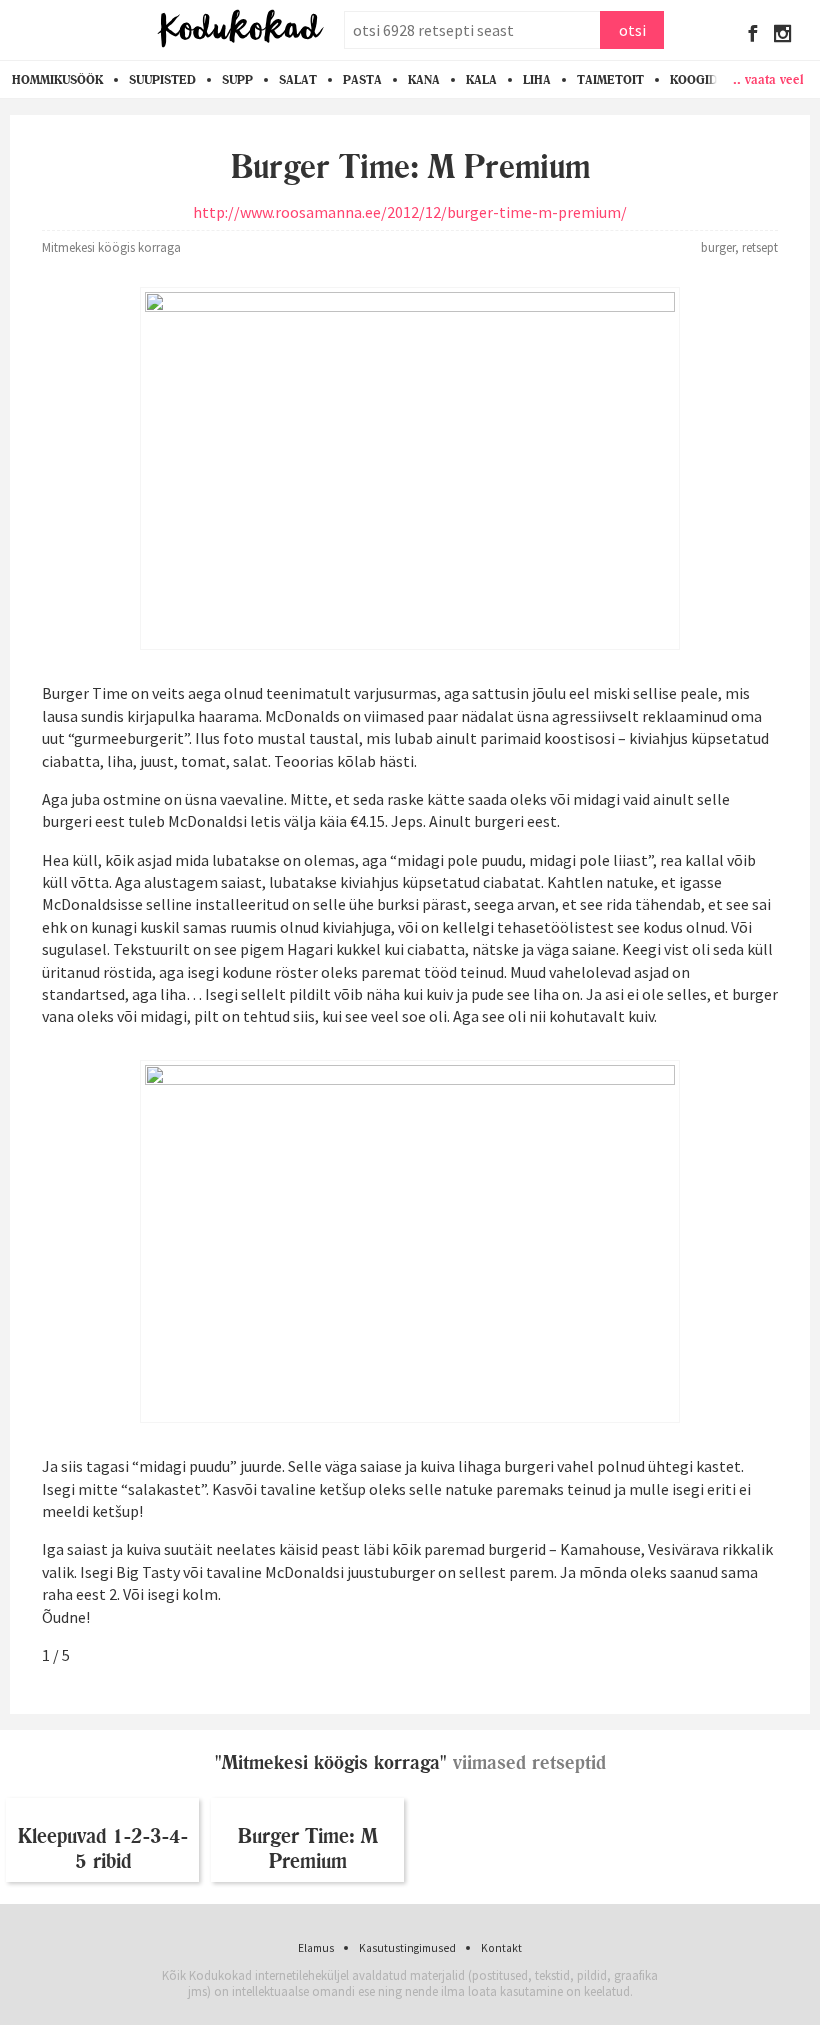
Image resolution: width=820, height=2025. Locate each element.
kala (481, 80)
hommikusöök (57, 80)
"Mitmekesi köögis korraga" (331, 1762)
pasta (362, 80)
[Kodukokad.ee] (240, 30)
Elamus (316, 1948)
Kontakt (501, 1948)
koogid (694, 80)
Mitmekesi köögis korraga (111, 247)
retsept (760, 247)
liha (537, 80)
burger (718, 247)
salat (298, 80)
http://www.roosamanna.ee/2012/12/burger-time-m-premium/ (410, 212)
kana (424, 80)
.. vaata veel (768, 79)
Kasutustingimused (407, 1948)
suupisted (162, 80)
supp (237, 80)
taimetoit (610, 80)
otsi (632, 30)
